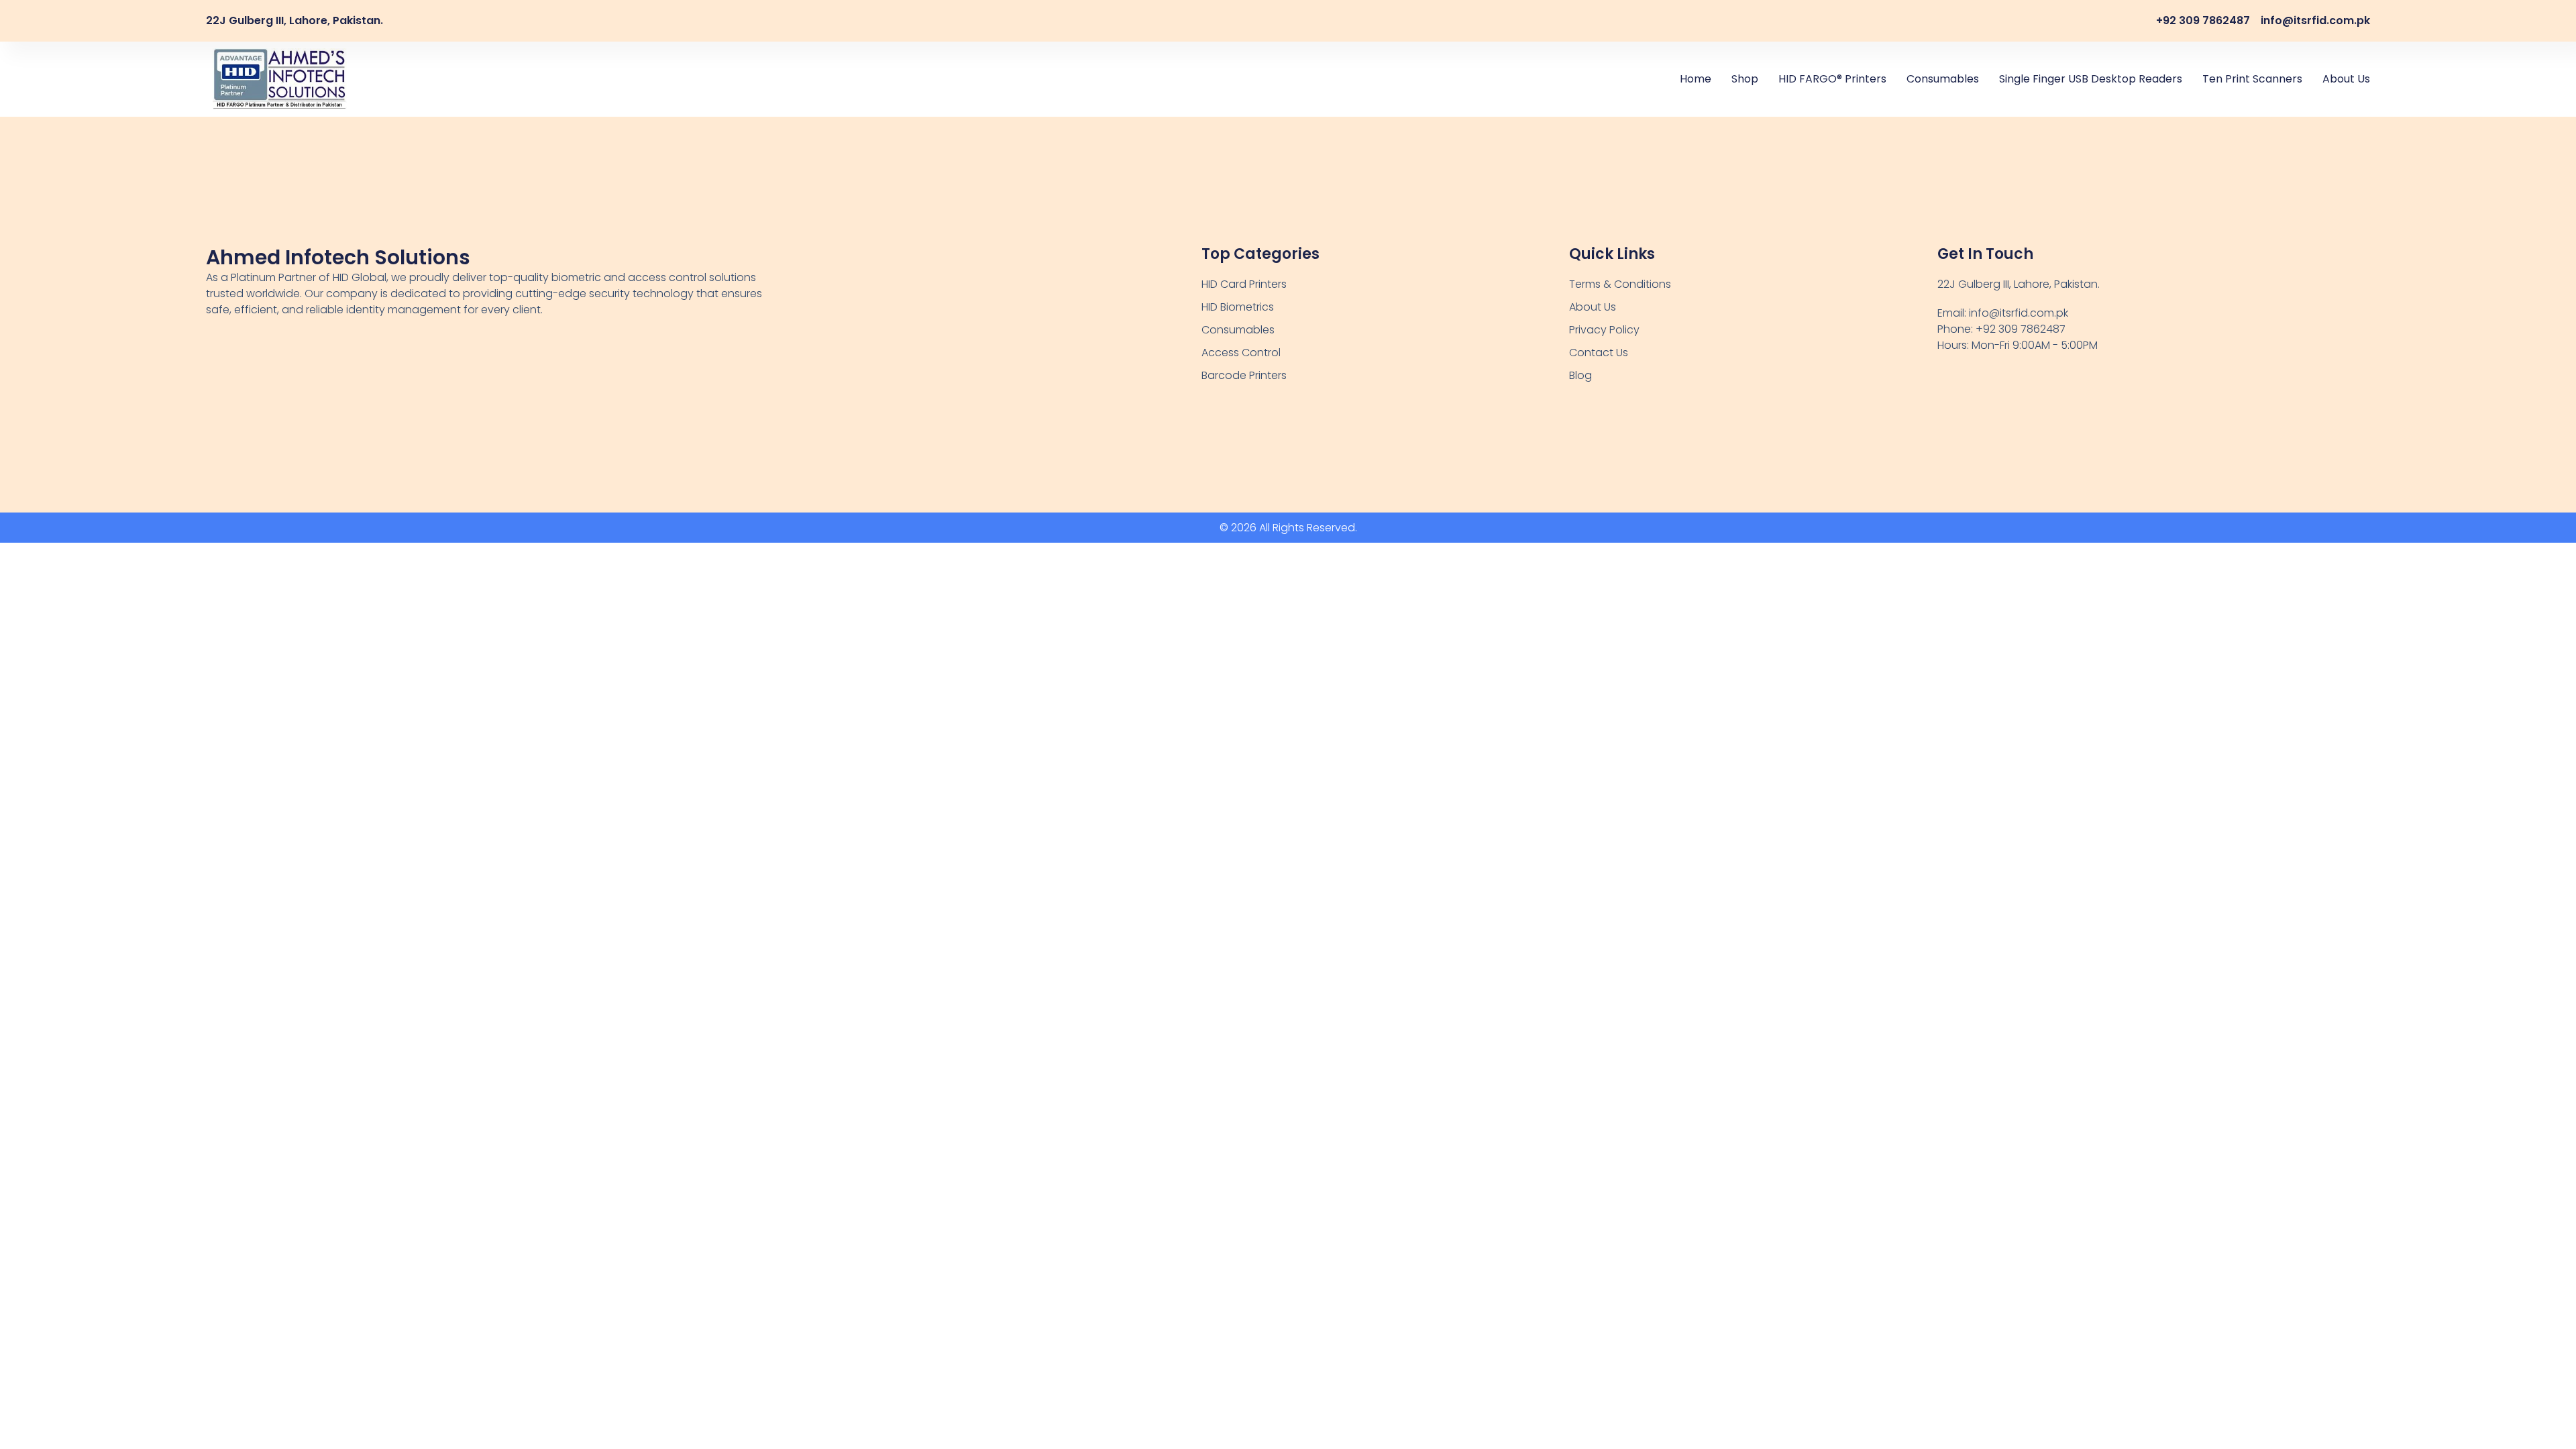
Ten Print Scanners (2252, 79)
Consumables (1943, 79)
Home (1696, 79)
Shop (1745, 79)
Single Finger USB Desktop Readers (2091, 79)
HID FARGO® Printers (1832, 79)
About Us (2346, 79)
